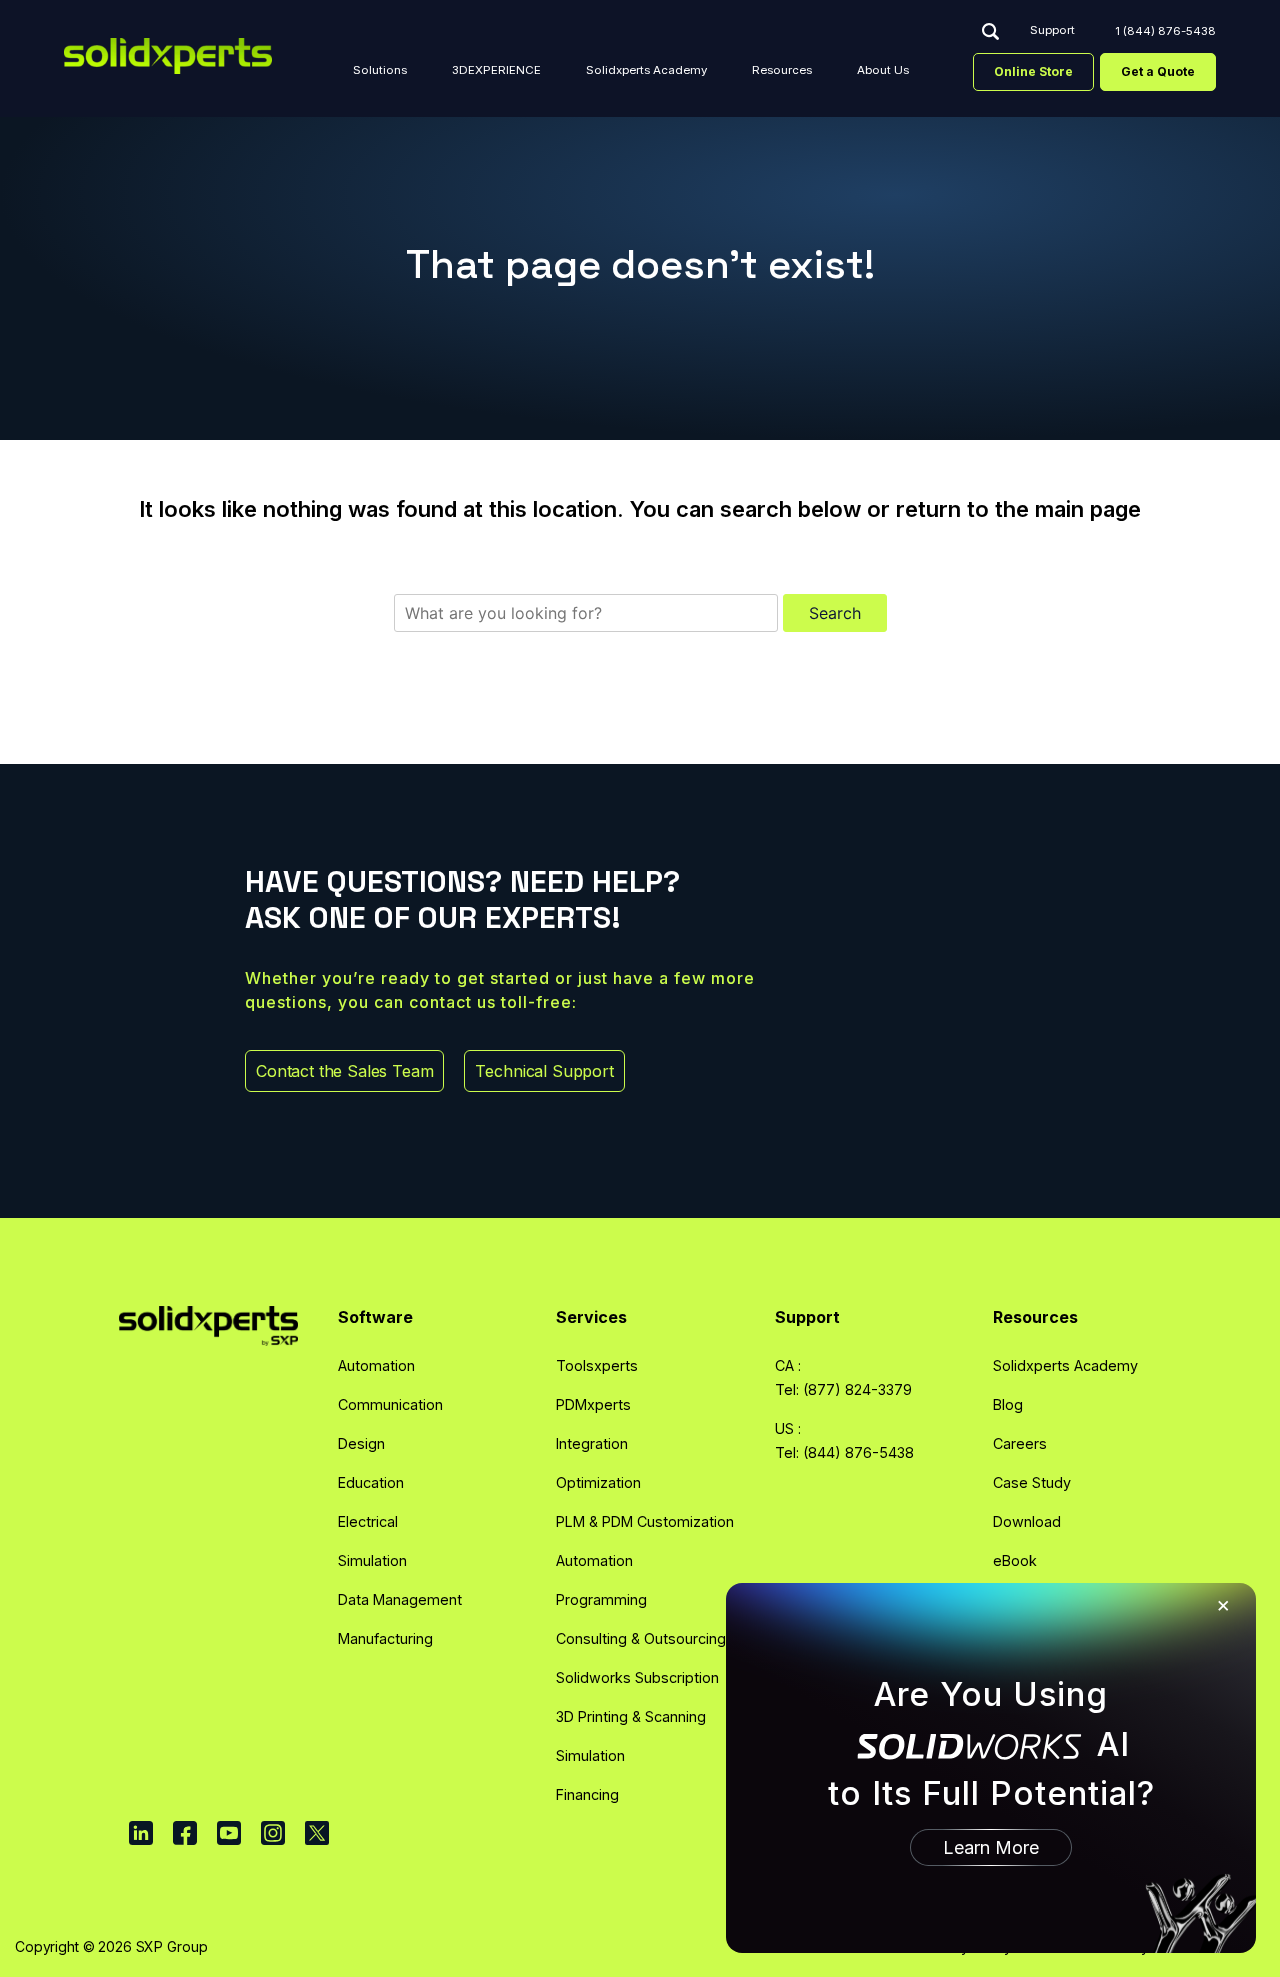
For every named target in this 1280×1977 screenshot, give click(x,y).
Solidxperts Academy (646, 70)
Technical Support (544, 1071)
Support (1052, 31)
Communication (390, 1404)
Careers (1020, 1443)
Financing (587, 1794)
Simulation (372, 1560)
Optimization (598, 1482)
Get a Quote (1158, 71)
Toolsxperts (597, 1365)
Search (990, 31)
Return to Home (640, 667)
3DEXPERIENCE (496, 70)
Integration (592, 1443)
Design (361, 1443)
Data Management (400, 1599)
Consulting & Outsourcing (641, 1638)
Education (371, 1482)
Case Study (1032, 1482)
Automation (376, 1365)
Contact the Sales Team (344, 1071)
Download (1027, 1521)
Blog (1008, 1404)
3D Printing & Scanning (631, 1716)
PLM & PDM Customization (645, 1521)
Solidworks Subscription (637, 1677)
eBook (1015, 1560)
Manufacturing (385, 1638)
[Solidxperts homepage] (168, 56)
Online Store (1033, 71)
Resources (782, 70)
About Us (883, 70)
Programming (601, 1599)
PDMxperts (593, 1404)
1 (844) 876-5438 (1165, 31)
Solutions (380, 70)
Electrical (368, 1521)
